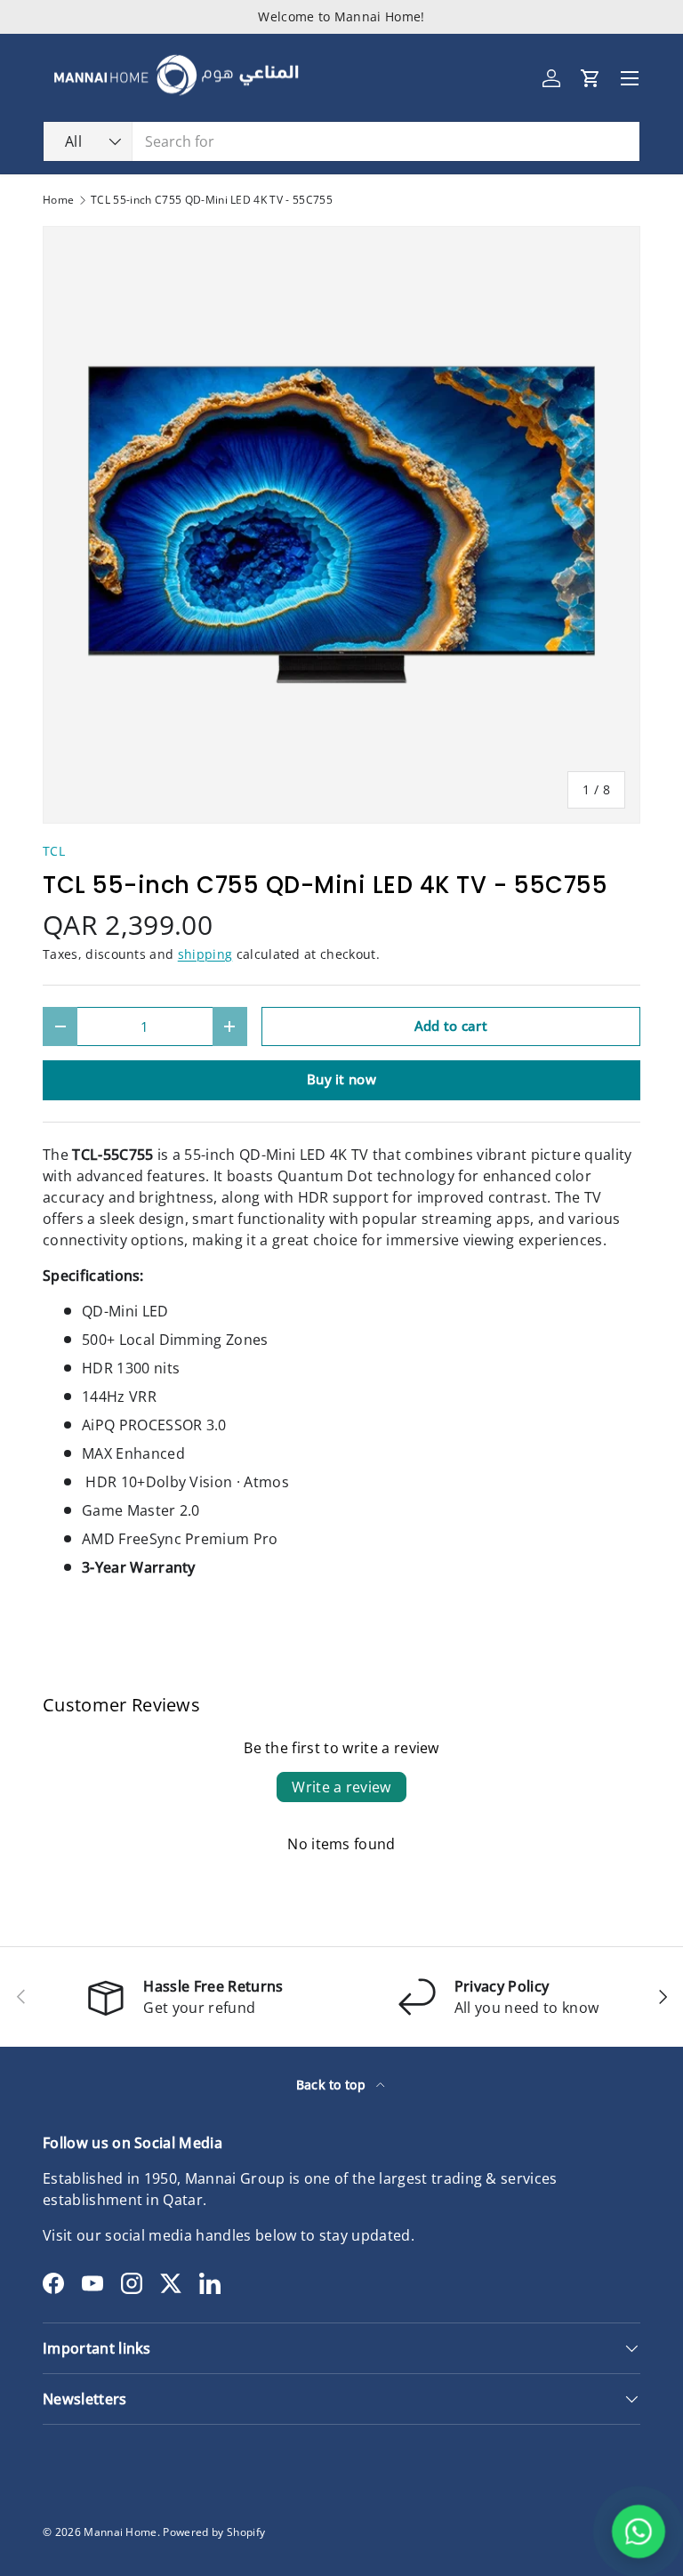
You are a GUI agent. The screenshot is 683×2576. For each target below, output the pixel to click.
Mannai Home (121, 2532)
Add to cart (451, 1026)
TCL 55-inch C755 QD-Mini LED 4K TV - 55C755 (212, 200)
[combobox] (341, 141)
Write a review (341, 1787)
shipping (205, 954)
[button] (591, 78)
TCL (54, 851)
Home (58, 200)
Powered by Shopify (214, 2532)
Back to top (333, 2085)
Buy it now (341, 1079)
